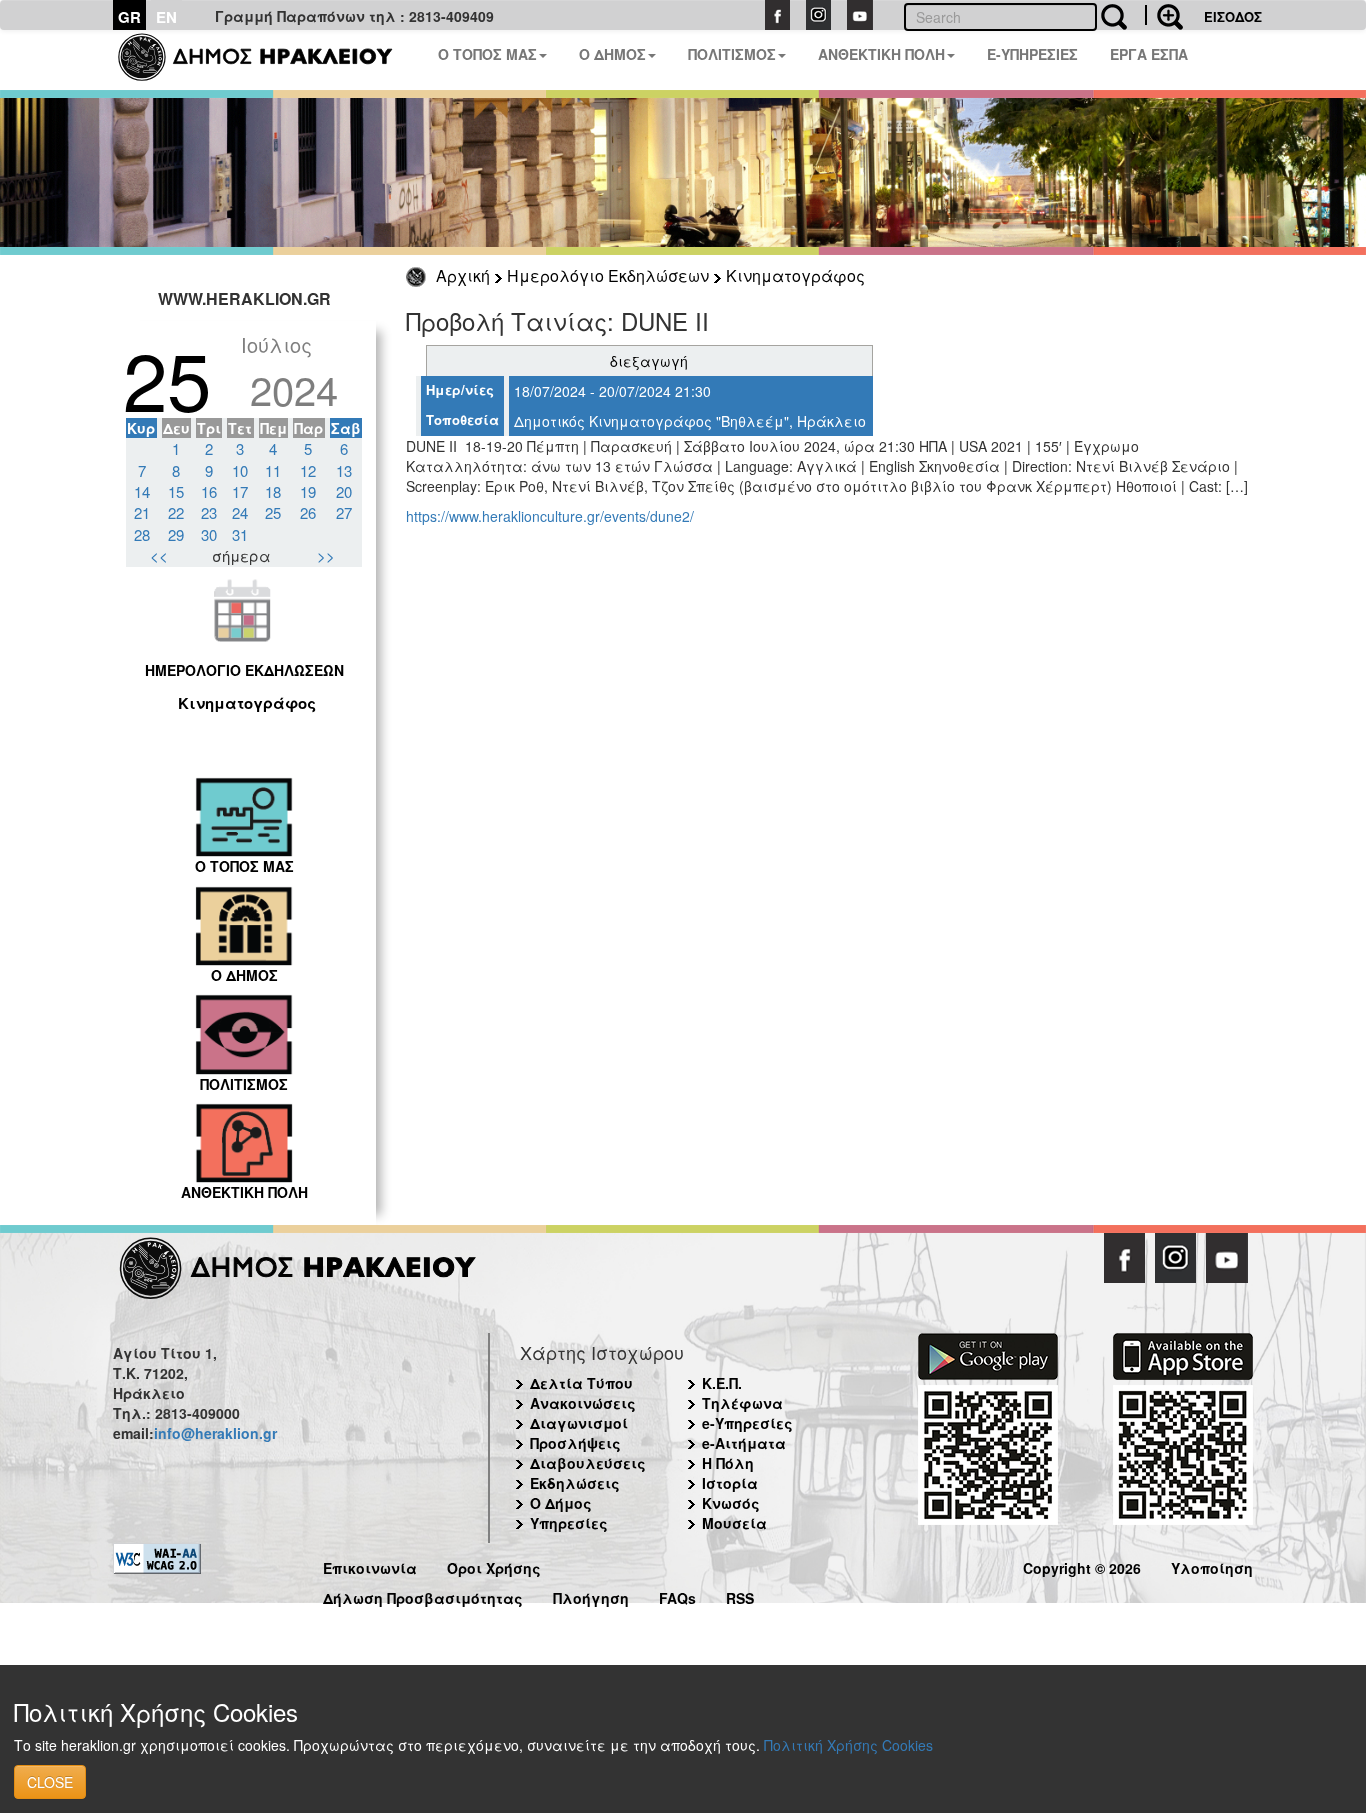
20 (344, 491)
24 (240, 512)
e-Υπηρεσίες (747, 1423)
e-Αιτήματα (744, 1443)
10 (240, 470)
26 (308, 512)
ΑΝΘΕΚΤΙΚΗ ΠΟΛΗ (881, 54)
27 (344, 512)
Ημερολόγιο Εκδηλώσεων (608, 275)
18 (273, 491)
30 (209, 534)
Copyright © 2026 (1082, 1565)
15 (176, 491)
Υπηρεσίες (569, 1523)
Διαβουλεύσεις (588, 1463)
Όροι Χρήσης (494, 1565)
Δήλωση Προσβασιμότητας (423, 1595)
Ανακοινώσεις (583, 1403)
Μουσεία (734, 1523)
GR (129, 17)
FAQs (677, 1595)
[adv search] (1164, 15)
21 (142, 512)
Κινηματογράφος (795, 275)
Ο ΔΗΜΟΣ (612, 54)
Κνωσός (731, 1503)
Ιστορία (730, 1483)
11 (273, 470)
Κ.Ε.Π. (722, 1383)
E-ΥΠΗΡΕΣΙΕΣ (1032, 54)
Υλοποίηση (1212, 1565)
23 (209, 512)
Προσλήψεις (575, 1443)
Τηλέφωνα (742, 1403)
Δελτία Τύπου (581, 1383)
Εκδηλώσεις (575, 1483)
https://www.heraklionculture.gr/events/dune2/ (550, 516)
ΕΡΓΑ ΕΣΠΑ (1149, 54)
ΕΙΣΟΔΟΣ (1233, 16)
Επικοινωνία (370, 1565)
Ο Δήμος (561, 1503)
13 (344, 470)
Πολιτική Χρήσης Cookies (848, 1745)
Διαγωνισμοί (579, 1423)
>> (326, 555)
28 (142, 534)
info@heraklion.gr (215, 1433)
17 (240, 491)
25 (273, 512)
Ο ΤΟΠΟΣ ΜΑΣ (487, 54)
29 (176, 534)
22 (176, 512)
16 (209, 491)
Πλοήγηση (591, 1595)
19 (308, 491)
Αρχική (463, 275)
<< (159, 555)
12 (308, 470)
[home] (267, 60)
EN (166, 17)
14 (142, 491)
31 (240, 534)
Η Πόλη (728, 1463)
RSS (740, 1595)
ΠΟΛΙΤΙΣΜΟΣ (732, 54)
